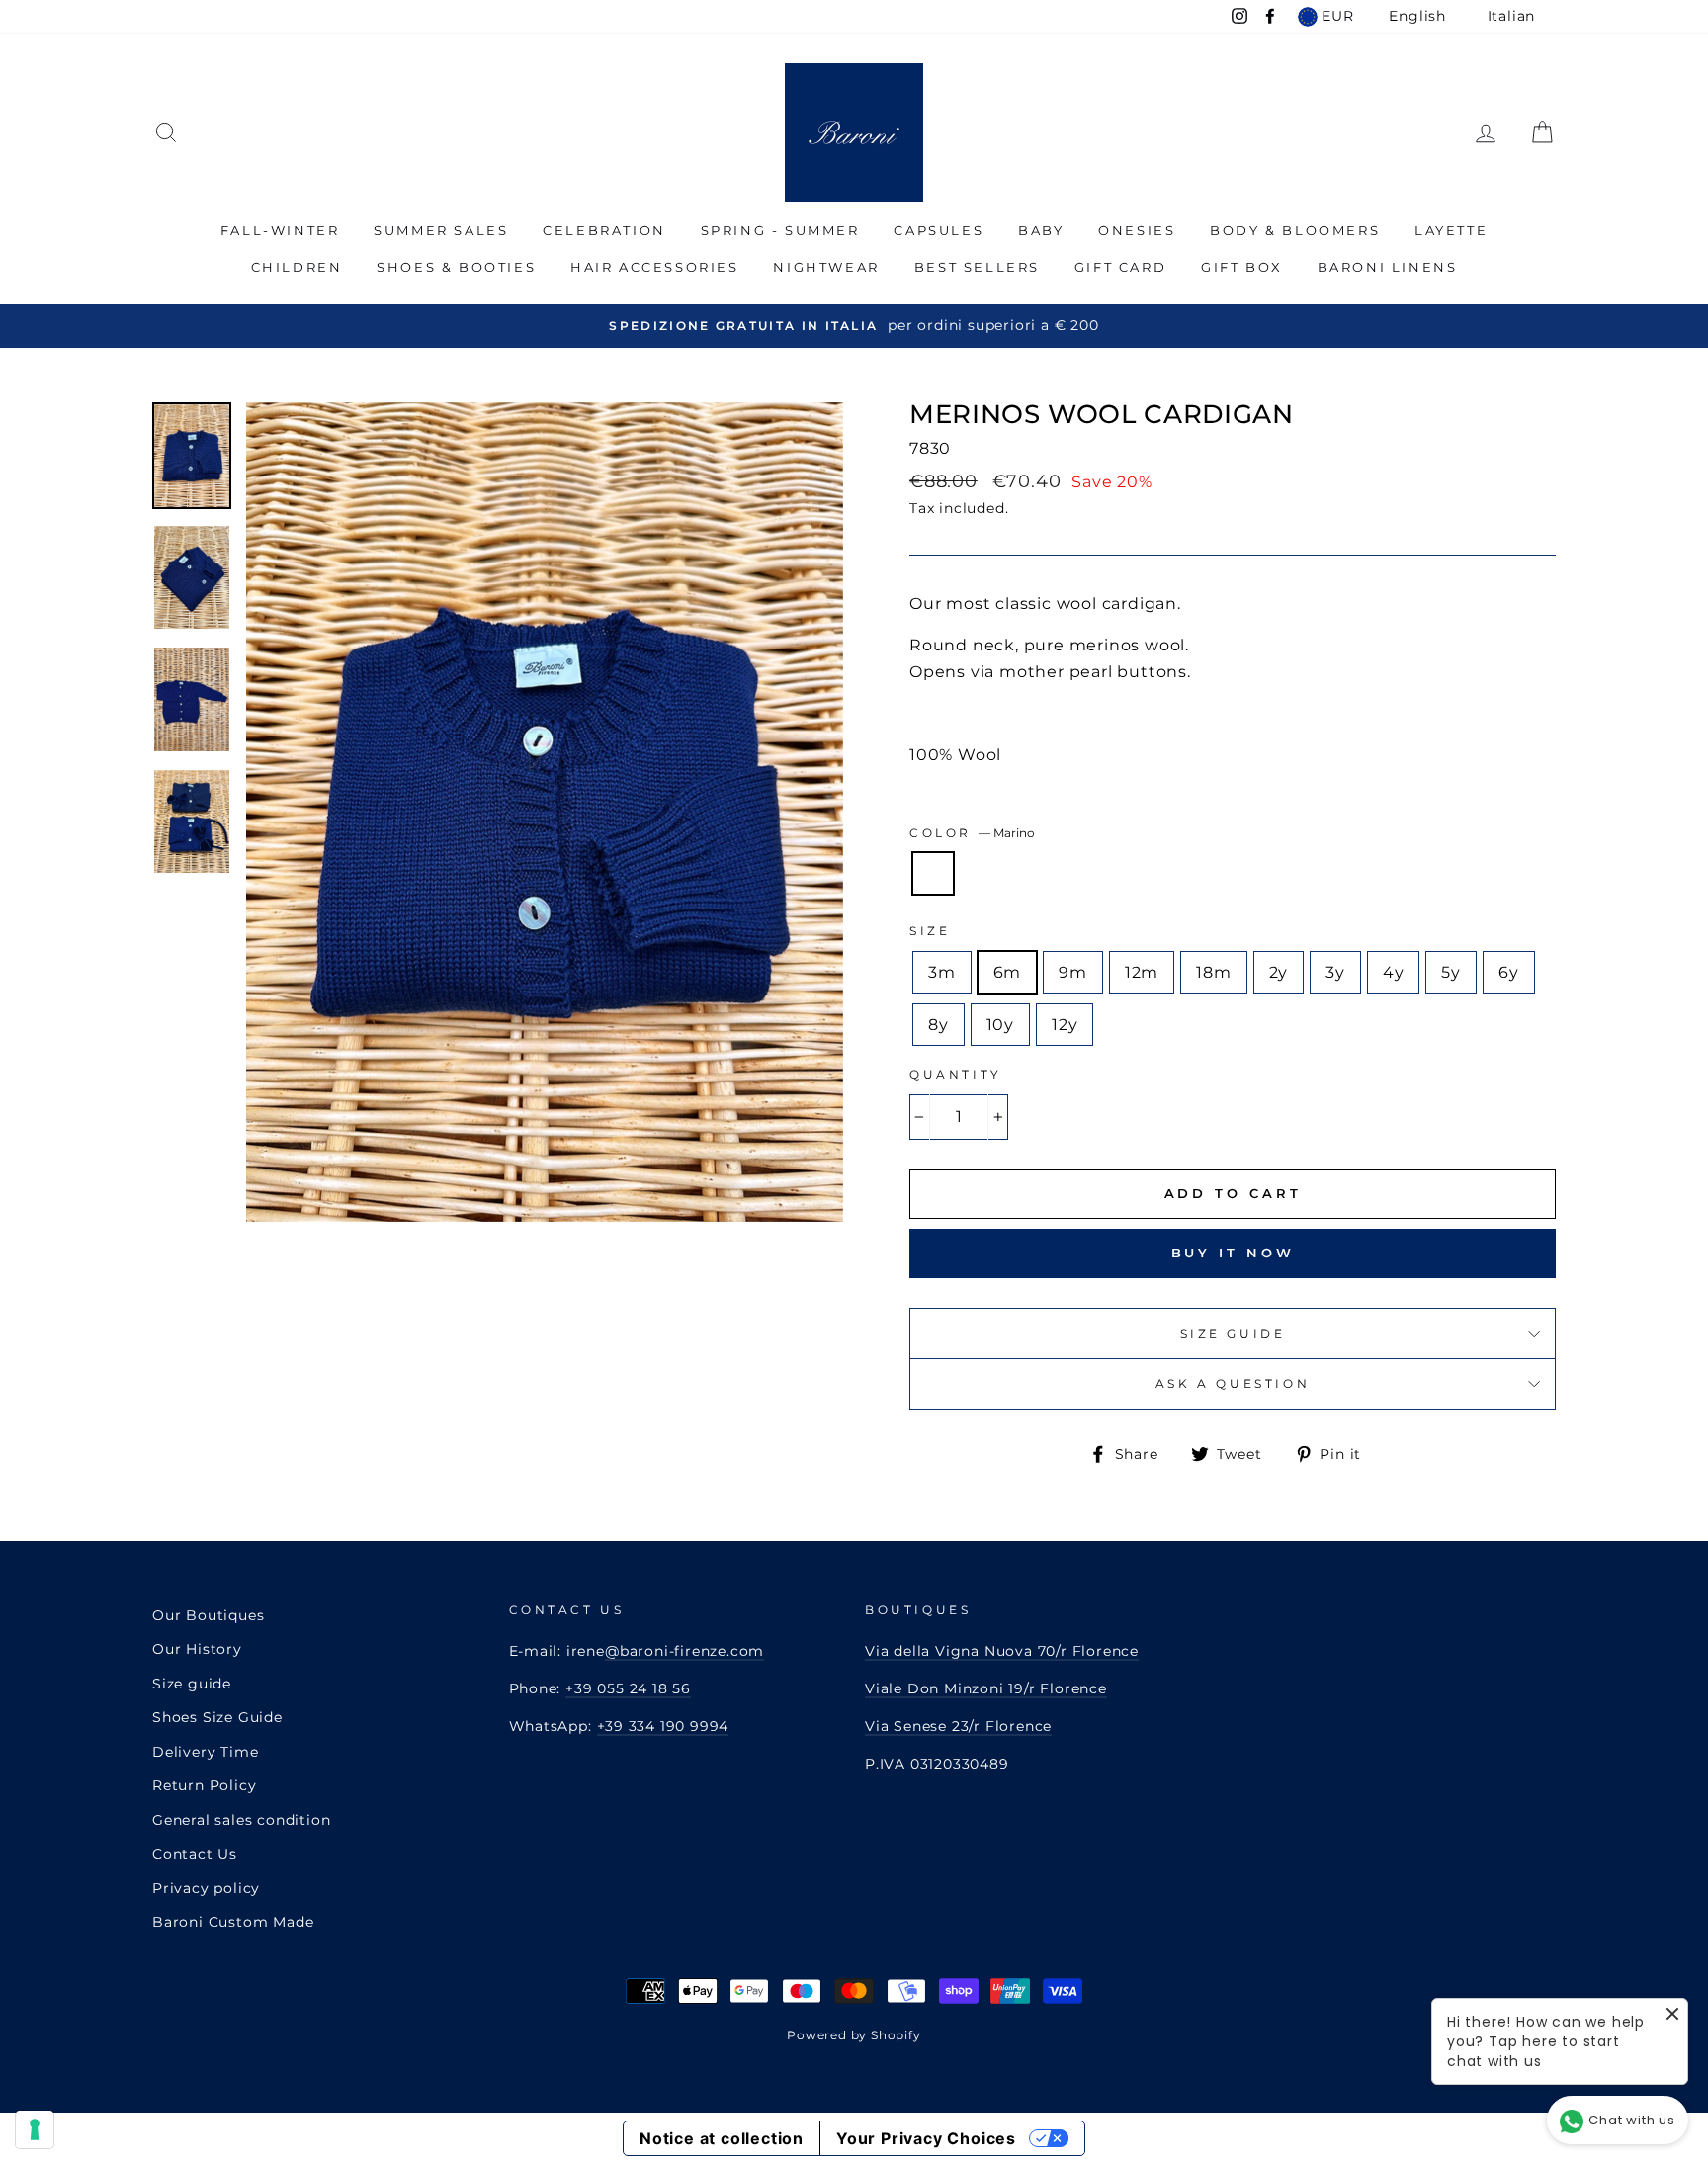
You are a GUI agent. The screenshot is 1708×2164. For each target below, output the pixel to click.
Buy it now (1233, 1253)
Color (972, 833)
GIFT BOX (1242, 267)
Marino (933, 873)
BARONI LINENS (1388, 267)
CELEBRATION (604, 230)
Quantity (956, 1074)
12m (1142, 972)
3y (1335, 972)
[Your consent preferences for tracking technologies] (35, 2129)
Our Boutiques (208, 1615)
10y (1000, 1025)
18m (1213, 972)
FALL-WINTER (280, 230)
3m (942, 972)
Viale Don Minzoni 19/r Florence (986, 1688)
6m (1008, 972)
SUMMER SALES (441, 230)
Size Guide (1233, 1333)
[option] (854, 326)
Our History (197, 1649)
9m (1073, 972)
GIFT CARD (1120, 267)
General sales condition (241, 1820)
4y (1394, 972)
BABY (1041, 230)
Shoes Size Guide (217, 1717)
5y (1451, 972)
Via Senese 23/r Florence (958, 1726)
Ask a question (1233, 1384)
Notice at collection (722, 2138)
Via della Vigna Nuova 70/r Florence (1002, 1651)
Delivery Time (205, 1752)
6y (1509, 972)
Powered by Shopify (854, 2035)
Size (930, 931)
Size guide (192, 1684)
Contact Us (195, 1854)
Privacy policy (206, 1888)
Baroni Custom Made (233, 1922)
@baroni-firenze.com (684, 1651)
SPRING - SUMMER (780, 230)
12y (1065, 1025)
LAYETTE (1451, 230)
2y (1279, 972)
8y (939, 1025)
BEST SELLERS (977, 267)
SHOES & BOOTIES (456, 267)
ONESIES (1137, 230)
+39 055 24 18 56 (628, 1688)
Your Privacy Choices (926, 2138)
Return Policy (204, 1785)
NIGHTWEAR (826, 267)
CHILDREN (297, 267)
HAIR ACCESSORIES (655, 267)
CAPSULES (939, 230)
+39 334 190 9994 (663, 1726)
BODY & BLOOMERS (1295, 230)
